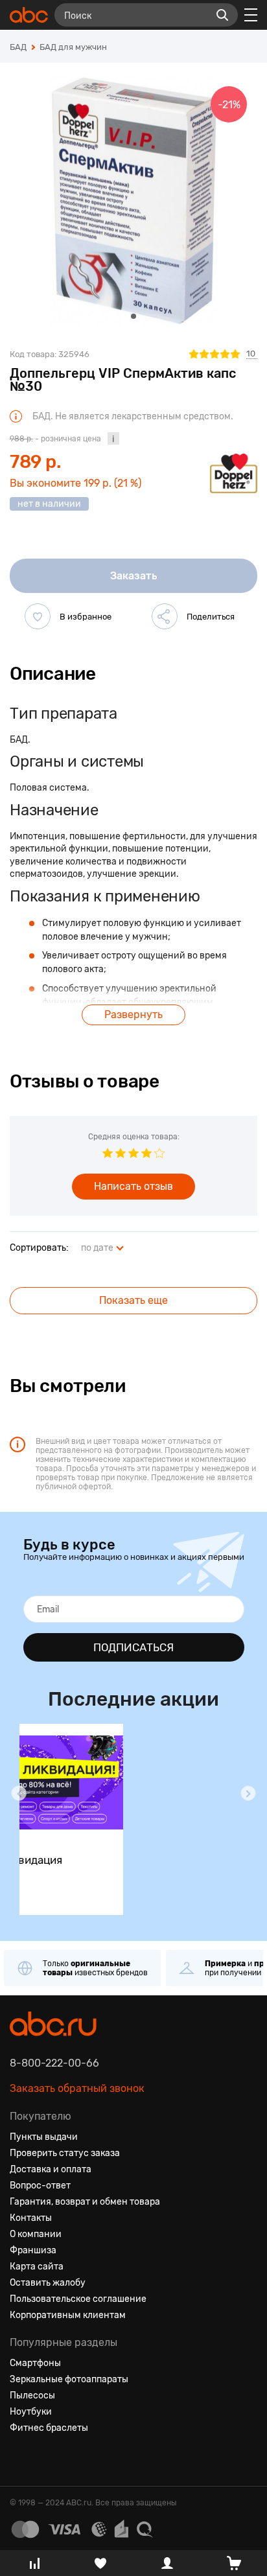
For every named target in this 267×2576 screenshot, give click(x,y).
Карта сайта (37, 2267)
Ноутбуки (31, 2412)
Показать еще (133, 1300)
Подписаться (133, 1647)
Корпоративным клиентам (68, 2315)
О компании (36, 2234)
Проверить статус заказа (65, 2153)
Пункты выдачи (44, 2137)
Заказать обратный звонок (77, 2088)
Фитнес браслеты (49, 2428)
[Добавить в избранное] (38, 616)
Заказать (134, 576)
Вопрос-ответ (40, 2186)
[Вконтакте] (20, 2459)
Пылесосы (32, 2396)
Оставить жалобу (48, 2283)
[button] (19, 1793)
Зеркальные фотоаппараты (69, 2379)
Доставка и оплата (51, 2169)
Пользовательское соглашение (78, 2299)
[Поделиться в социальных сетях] (165, 616)
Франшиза (33, 2250)
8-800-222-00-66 (54, 2063)
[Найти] (222, 15)
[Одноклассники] (43, 2459)
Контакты (31, 2218)
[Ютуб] (67, 2459)
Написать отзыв (133, 1186)
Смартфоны (35, 2363)
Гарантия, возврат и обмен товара (85, 2202)
